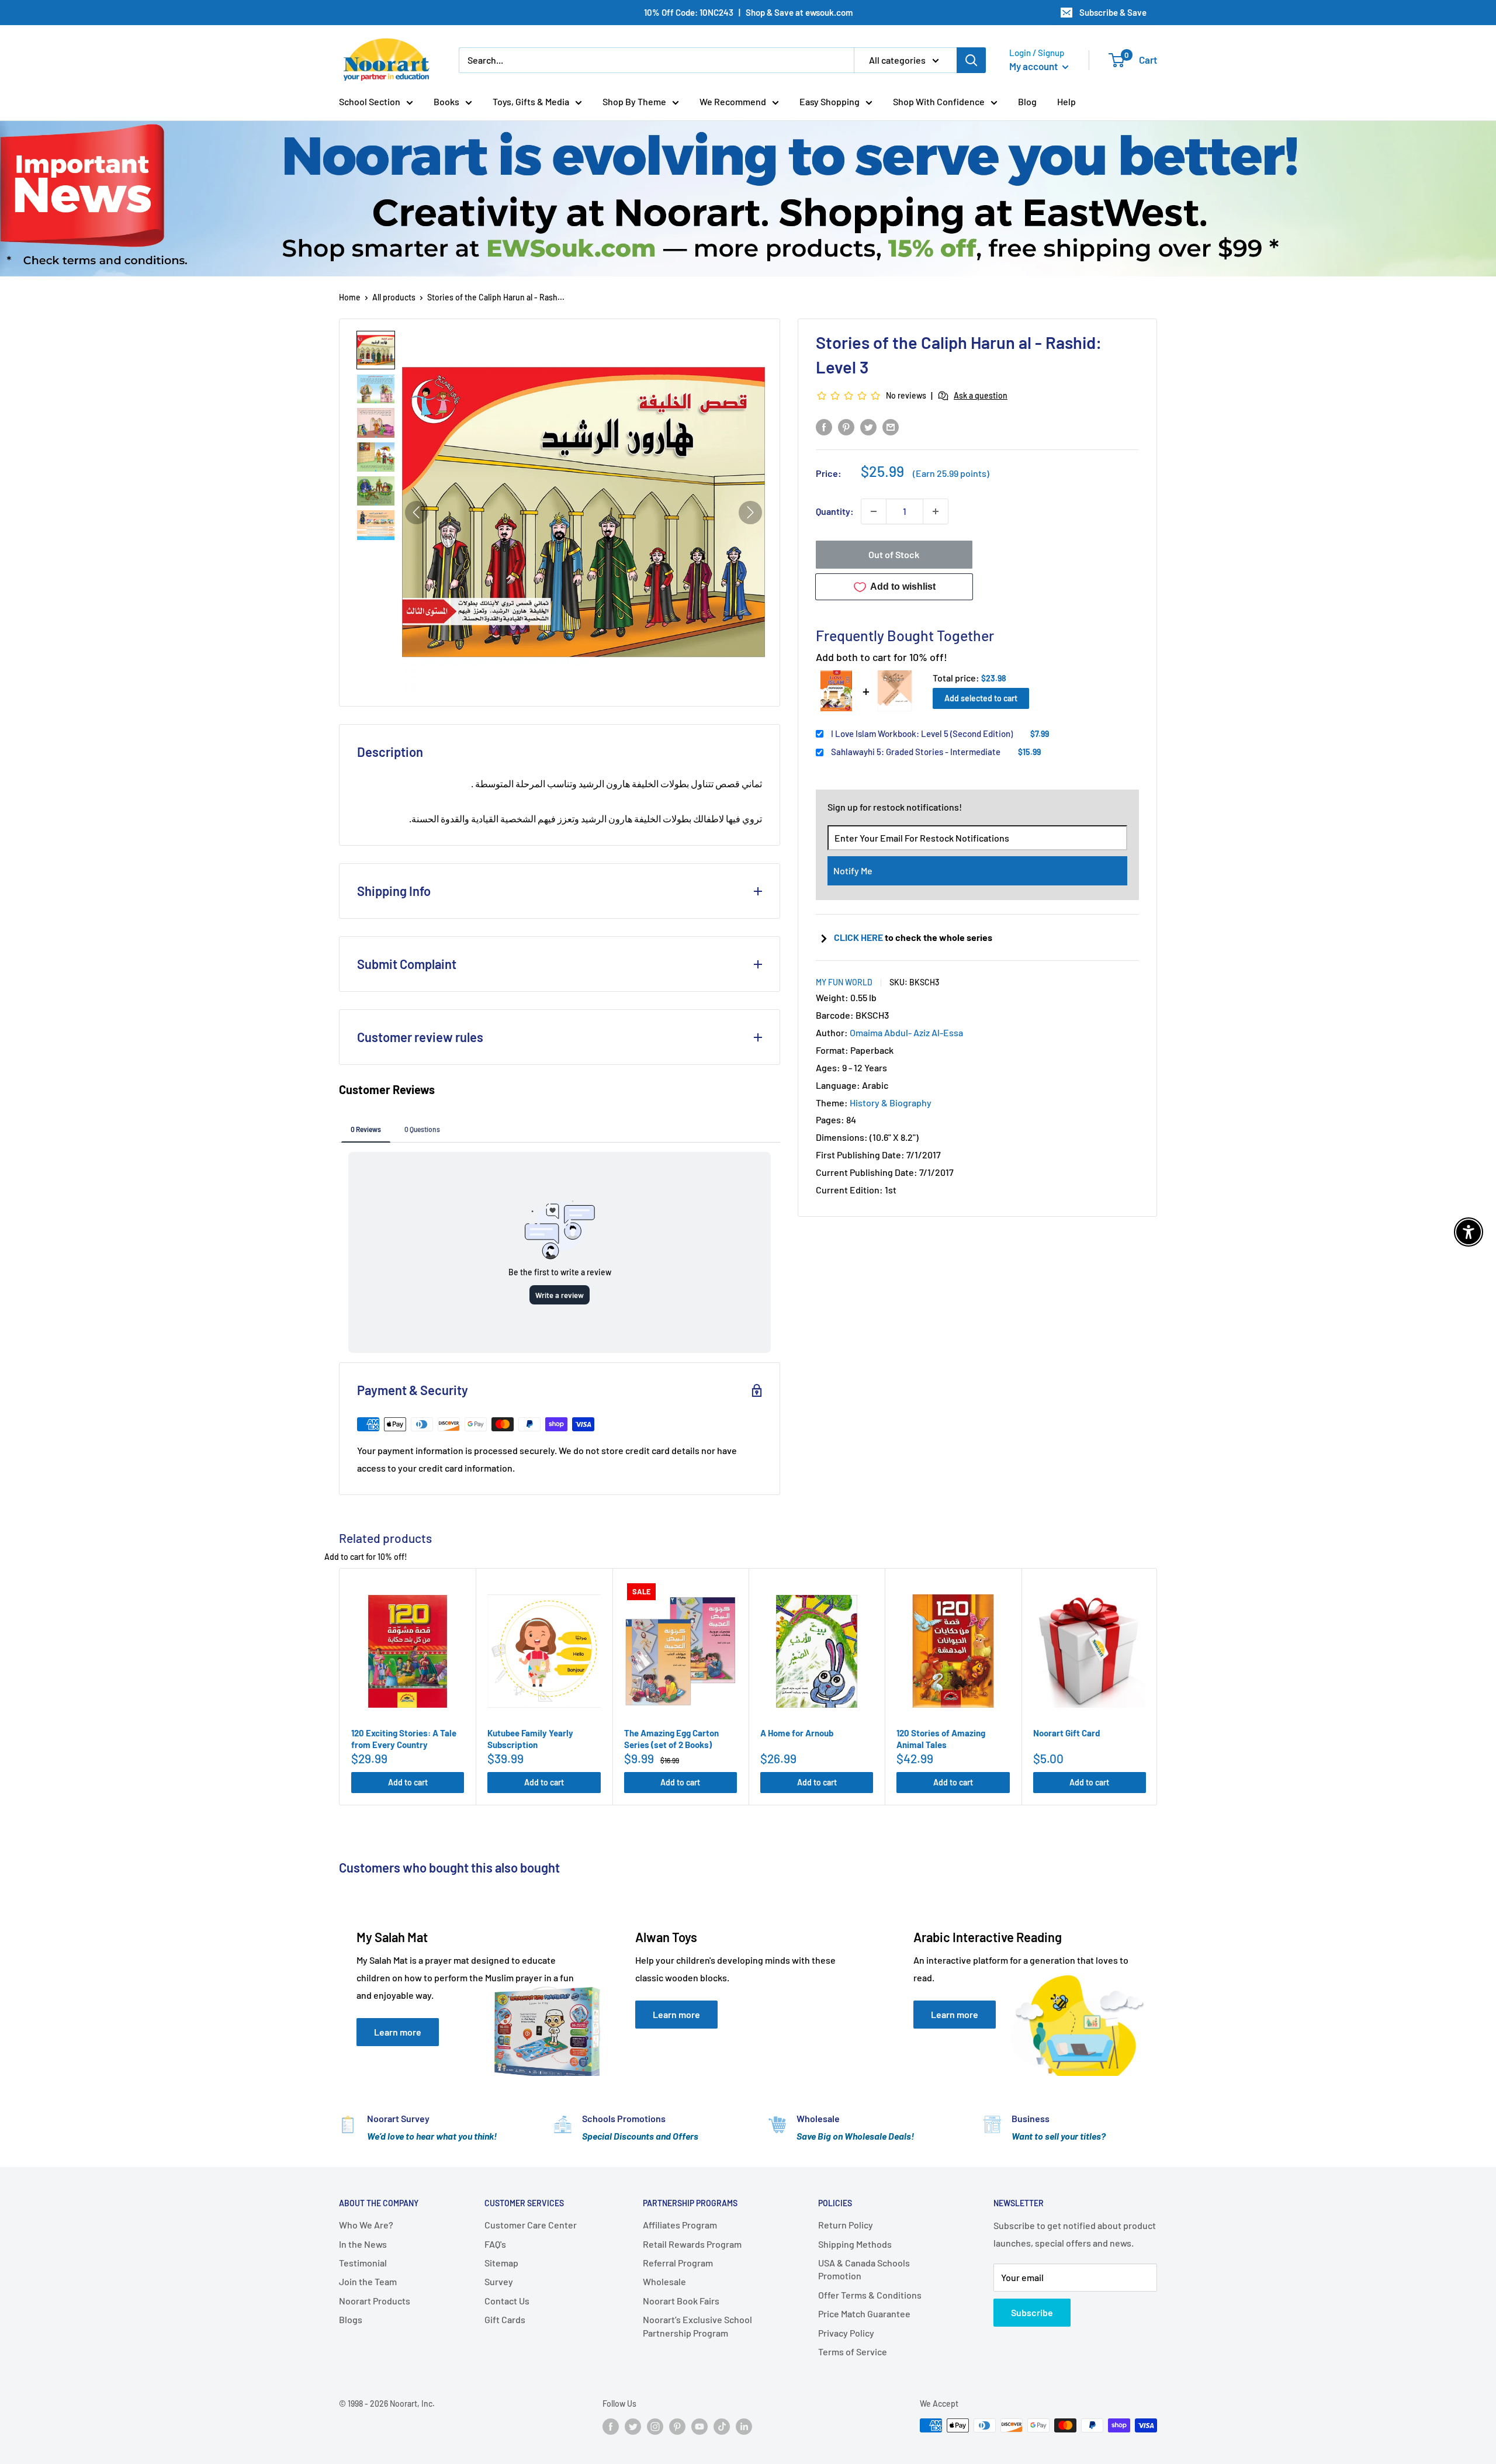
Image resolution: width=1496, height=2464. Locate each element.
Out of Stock (894, 554)
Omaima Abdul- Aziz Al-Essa (906, 1032)
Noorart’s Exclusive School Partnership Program (697, 2326)
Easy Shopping (830, 101)
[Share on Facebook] (824, 426)
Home (350, 297)
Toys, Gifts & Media (531, 101)
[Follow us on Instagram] (655, 2427)
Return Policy (846, 2225)
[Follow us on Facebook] (611, 2427)
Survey (499, 2281)
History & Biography (891, 1103)
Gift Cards (505, 2319)
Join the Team (368, 2281)
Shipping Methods (855, 2244)
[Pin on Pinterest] (846, 426)
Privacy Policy (846, 2333)
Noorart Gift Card (1066, 1733)
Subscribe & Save (1113, 12)
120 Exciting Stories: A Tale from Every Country (404, 1739)
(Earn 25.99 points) (951, 473)
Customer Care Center (531, 2225)
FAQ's (495, 2244)
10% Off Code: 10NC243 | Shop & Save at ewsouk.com (748, 12)
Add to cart (408, 1782)
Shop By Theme (634, 101)
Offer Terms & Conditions (870, 2295)
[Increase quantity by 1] (936, 511)
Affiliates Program (680, 2225)
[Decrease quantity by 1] (874, 511)
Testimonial (363, 2263)
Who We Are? (366, 2225)
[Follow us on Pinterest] (677, 2427)
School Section (370, 101)
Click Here (859, 937)
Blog (1027, 101)
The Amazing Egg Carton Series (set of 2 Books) (671, 1739)
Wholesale (664, 2281)
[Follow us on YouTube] (699, 2427)
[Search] (971, 60)
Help (1066, 101)
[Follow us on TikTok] (722, 2427)
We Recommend (733, 101)
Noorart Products (375, 2301)
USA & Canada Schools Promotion (864, 2269)
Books (446, 101)
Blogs (351, 2319)
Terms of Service (853, 2351)
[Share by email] (891, 426)
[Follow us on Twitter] (633, 2427)
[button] (376, 350)
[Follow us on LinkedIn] (744, 2427)
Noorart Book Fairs (681, 2301)
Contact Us (507, 2301)
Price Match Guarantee (864, 2314)
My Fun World (844, 982)
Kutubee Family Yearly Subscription (530, 1739)
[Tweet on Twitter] (868, 426)
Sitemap (501, 2263)
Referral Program (678, 2263)
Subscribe (1032, 2312)
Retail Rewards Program (692, 2244)
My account (1034, 66)
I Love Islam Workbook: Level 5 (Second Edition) (922, 733)
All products (394, 297)
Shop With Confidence (939, 101)
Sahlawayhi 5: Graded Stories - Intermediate (916, 752)
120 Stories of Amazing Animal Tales (941, 1739)
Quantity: (835, 511)
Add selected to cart (981, 698)
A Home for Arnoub (797, 1733)
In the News (363, 2244)
